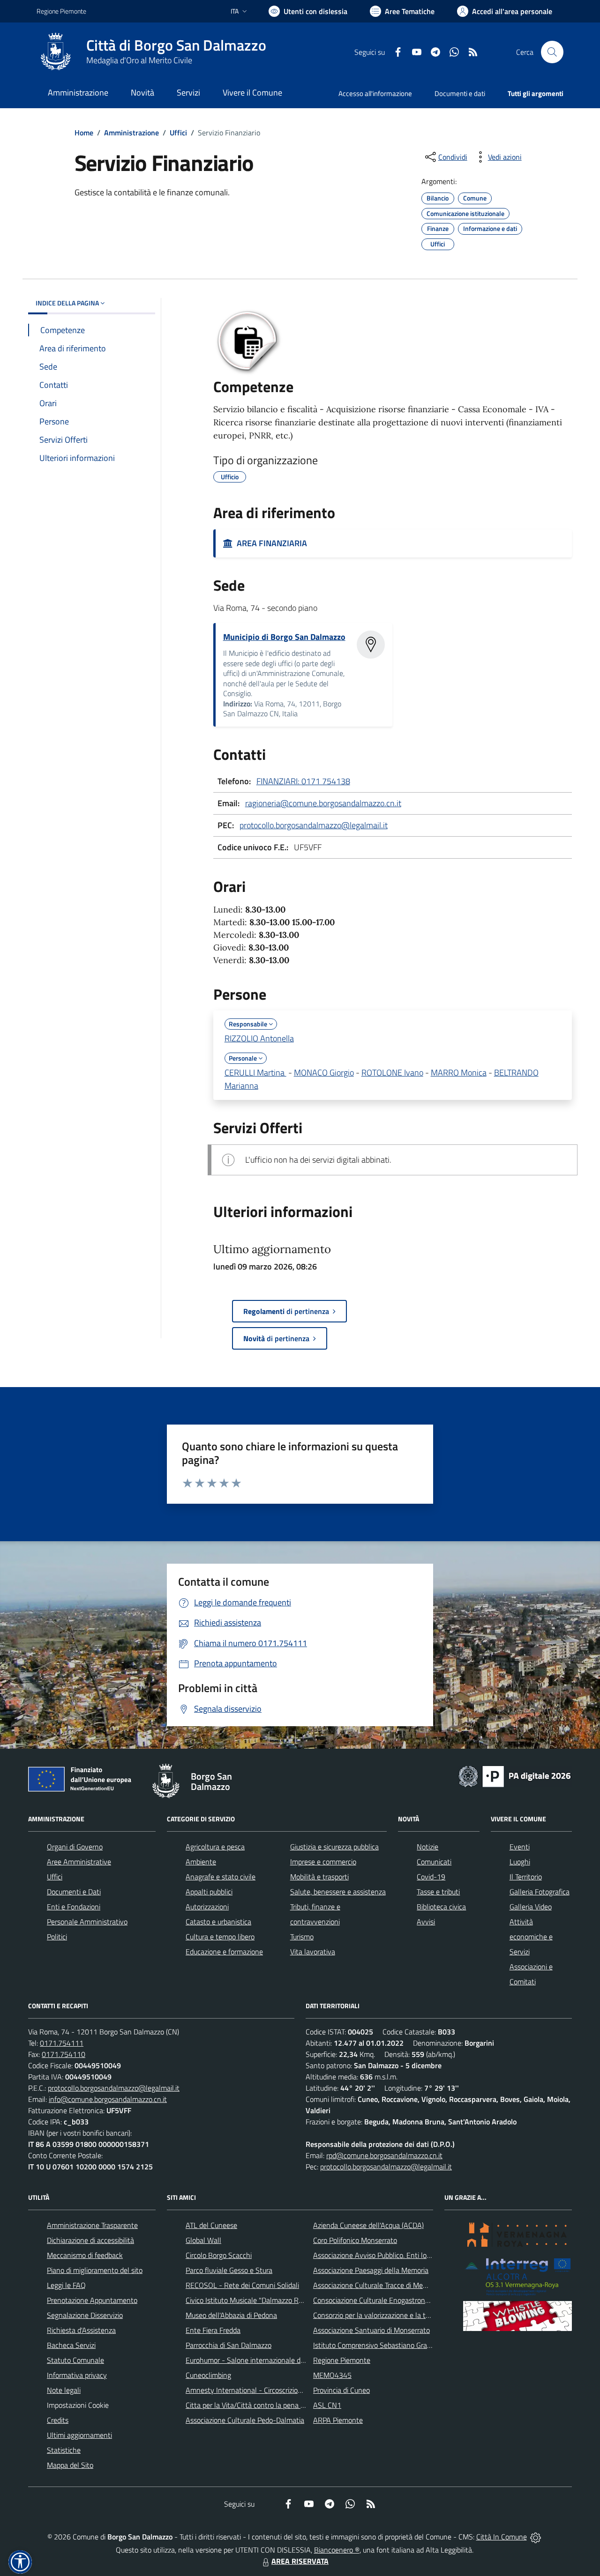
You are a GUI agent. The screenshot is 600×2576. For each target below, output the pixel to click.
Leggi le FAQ (66, 2285)
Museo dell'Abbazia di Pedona (231, 2315)
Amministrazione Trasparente (92, 2225)
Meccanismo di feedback (85, 2255)
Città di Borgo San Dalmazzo (176, 45)
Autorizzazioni (207, 1907)
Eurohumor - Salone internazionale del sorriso (257, 2360)
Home (84, 133)
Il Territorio (526, 1877)
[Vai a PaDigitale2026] (515, 1775)
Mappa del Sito (70, 2465)
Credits (58, 2420)
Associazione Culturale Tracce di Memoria (377, 2285)
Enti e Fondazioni (74, 1907)
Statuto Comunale (75, 2360)
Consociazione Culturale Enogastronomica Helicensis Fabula (406, 2300)
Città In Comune (502, 2537)
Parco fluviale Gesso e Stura (229, 2270)
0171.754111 (62, 2043)
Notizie (427, 1847)
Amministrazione (131, 133)
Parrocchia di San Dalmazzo (229, 2345)
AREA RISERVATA (300, 2561)
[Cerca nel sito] (552, 52)
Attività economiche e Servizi (531, 1937)
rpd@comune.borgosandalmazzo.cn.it (384, 2155)
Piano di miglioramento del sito (95, 2270)
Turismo (302, 1937)
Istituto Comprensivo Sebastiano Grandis (376, 2345)
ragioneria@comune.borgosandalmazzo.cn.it (323, 803)
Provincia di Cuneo (341, 2390)
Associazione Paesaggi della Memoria (371, 2270)
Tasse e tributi (438, 1892)
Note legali (64, 2390)
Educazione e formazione (224, 1952)
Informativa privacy (77, 2375)
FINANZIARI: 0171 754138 (303, 781)
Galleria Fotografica (540, 1892)
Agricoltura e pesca (215, 1847)
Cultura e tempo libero (220, 1937)
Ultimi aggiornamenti (79, 2435)
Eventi (520, 1847)
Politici (57, 1937)
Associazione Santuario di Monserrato (371, 2330)
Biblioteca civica (441, 1907)
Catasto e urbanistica (218, 1922)
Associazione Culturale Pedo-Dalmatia (245, 2420)
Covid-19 (431, 1877)
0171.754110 (64, 2054)
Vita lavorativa (313, 1952)
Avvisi (426, 1922)
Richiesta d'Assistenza (81, 2330)
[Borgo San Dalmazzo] (56, 52)
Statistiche (64, 2450)
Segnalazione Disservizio (85, 2315)
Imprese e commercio (323, 1862)
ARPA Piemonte (338, 2420)
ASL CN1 (327, 2405)
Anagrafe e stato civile (221, 1877)
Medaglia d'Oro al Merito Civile (139, 60)
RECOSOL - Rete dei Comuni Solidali (242, 2285)
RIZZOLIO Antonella (259, 1038)
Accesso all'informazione (375, 93)
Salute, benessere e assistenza (338, 1892)
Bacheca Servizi (71, 2345)
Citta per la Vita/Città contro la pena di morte (256, 2405)
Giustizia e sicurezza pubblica (334, 1847)
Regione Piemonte (61, 11)
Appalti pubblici (209, 1892)
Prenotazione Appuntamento (92, 2300)
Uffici (178, 133)
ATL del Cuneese (211, 2225)
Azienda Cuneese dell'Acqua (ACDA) (368, 2225)
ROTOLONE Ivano (392, 1073)
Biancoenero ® (337, 2550)
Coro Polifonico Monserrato (355, 2240)
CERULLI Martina (255, 1073)
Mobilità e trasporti (319, 1877)
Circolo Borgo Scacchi (219, 2255)
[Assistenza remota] (536, 2537)
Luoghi (520, 1862)
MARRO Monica (459, 1073)
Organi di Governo (75, 1847)
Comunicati (434, 1862)
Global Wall (203, 2240)
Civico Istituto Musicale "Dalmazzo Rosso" (251, 2300)
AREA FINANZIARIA (270, 543)
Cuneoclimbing (208, 2375)
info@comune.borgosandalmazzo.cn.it (108, 2099)
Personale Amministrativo (87, 1922)
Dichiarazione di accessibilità (90, 2240)
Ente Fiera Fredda (213, 2330)
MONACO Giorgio (324, 1073)
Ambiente (201, 1862)
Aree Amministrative (79, 1862)
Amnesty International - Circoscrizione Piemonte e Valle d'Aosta (285, 2390)
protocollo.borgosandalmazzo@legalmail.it (314, 825)
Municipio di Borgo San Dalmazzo (284, 637)
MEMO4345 (332, 2375)
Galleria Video (531, 1907)
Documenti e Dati (74, 1892)
